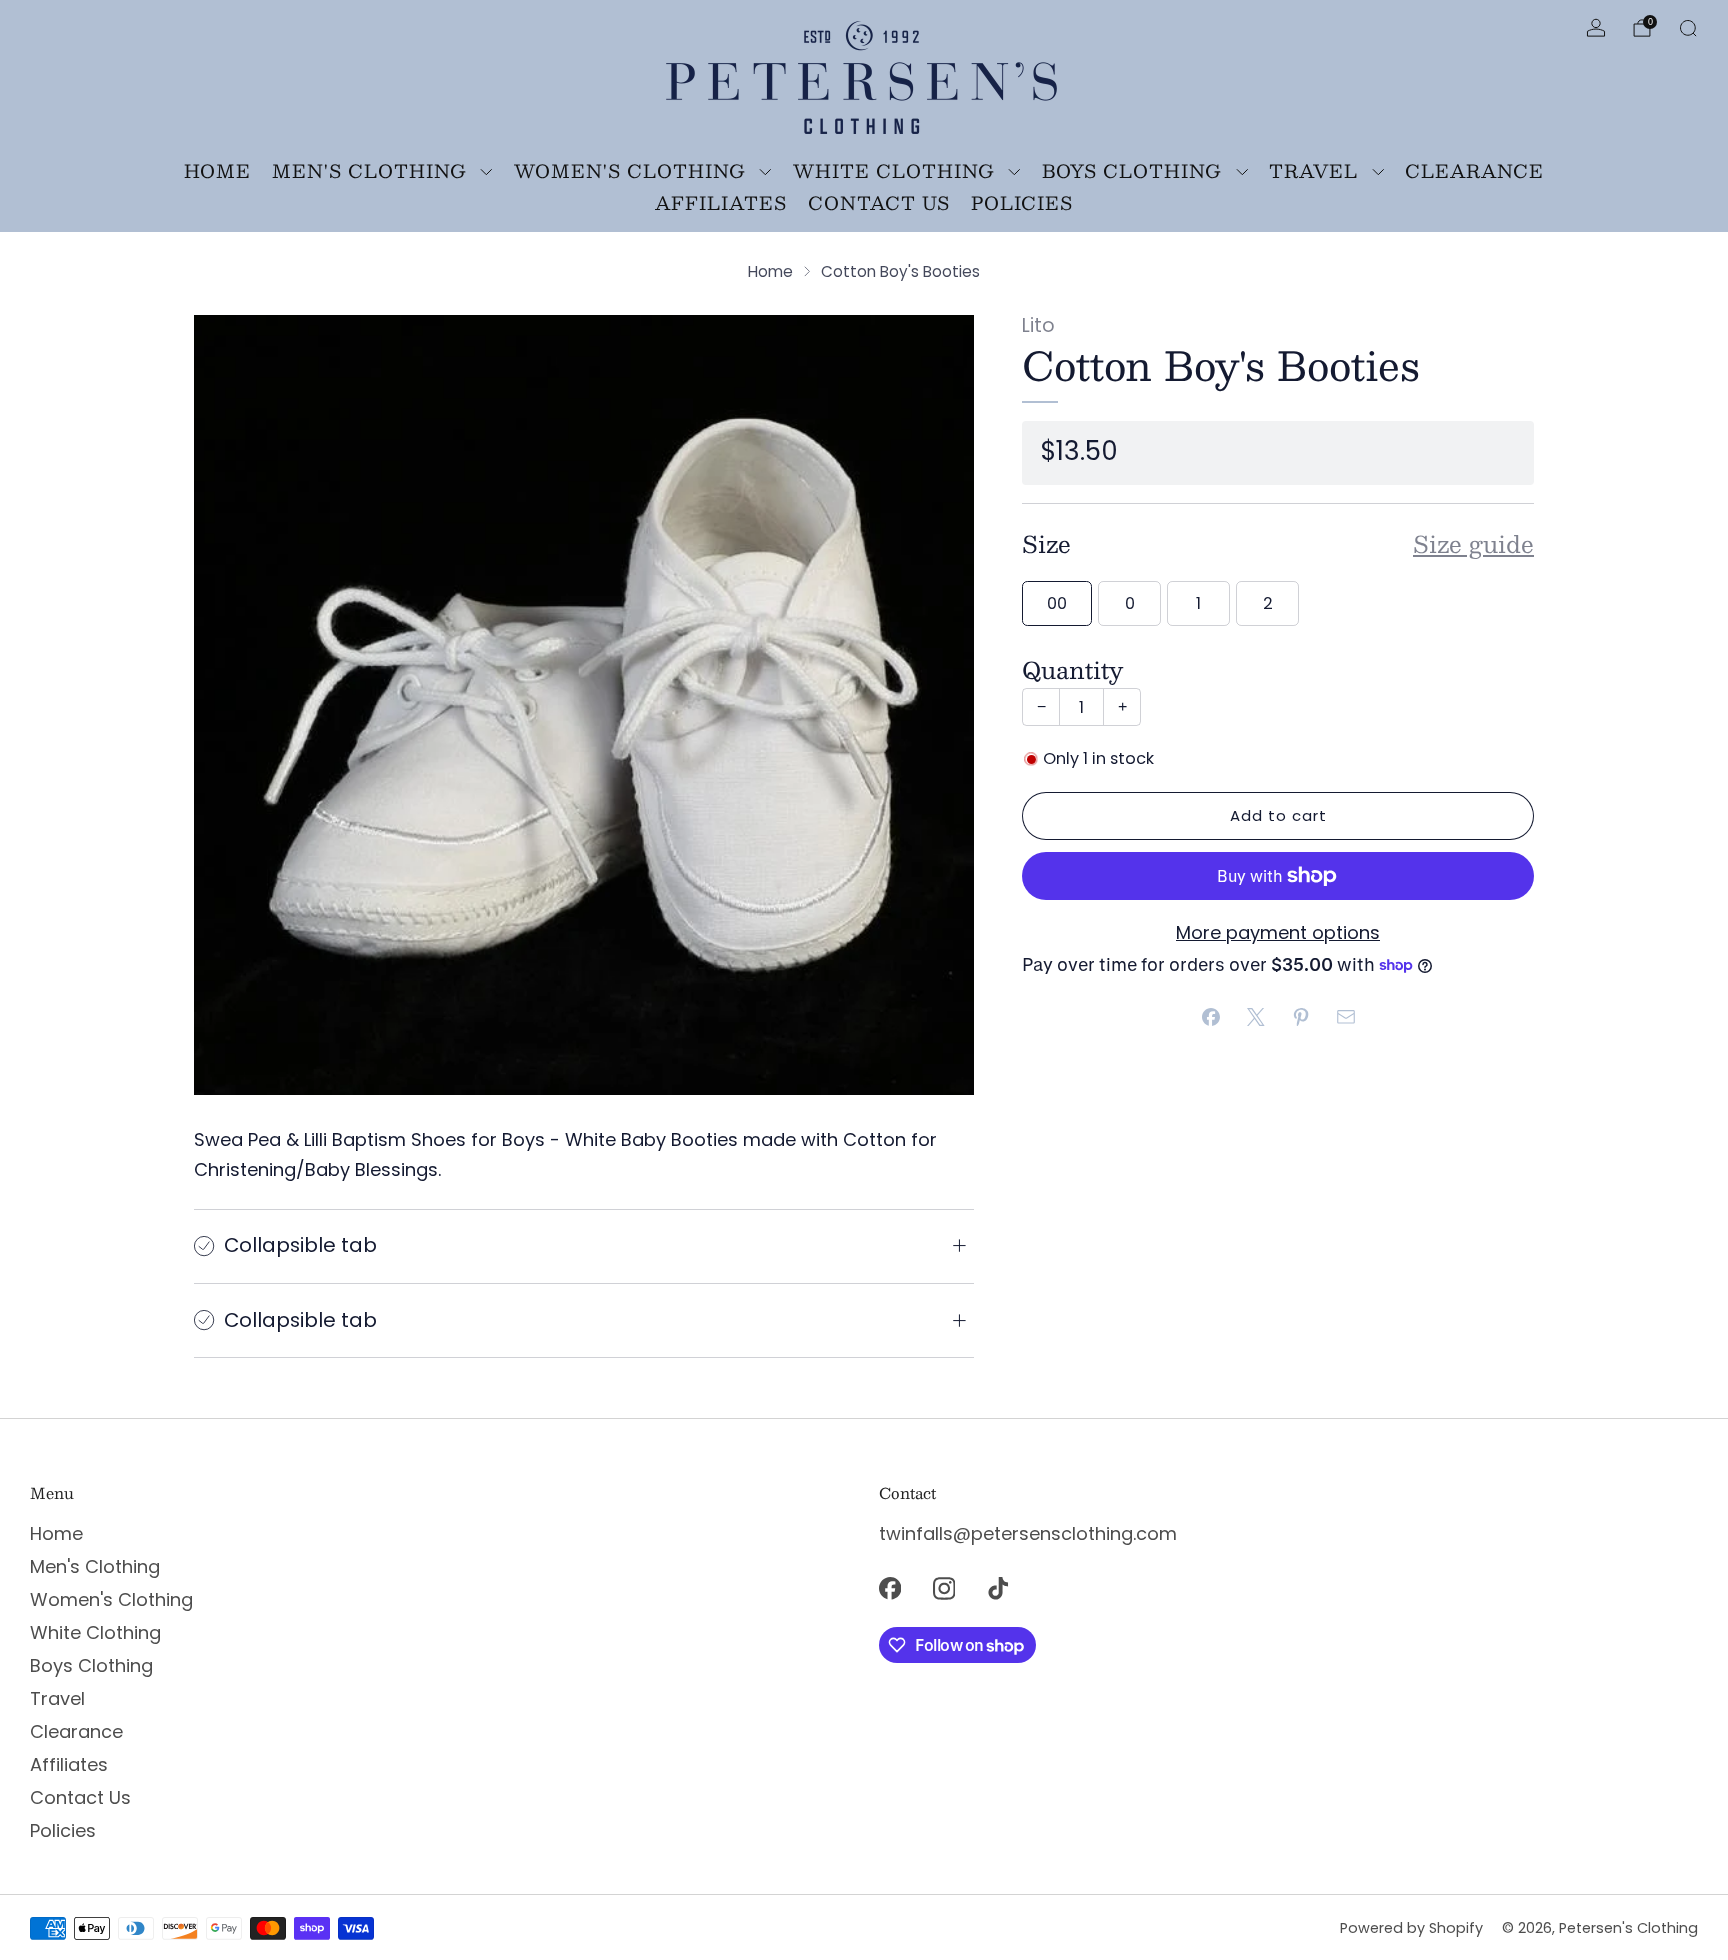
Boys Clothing (1132, 171)
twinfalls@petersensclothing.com (1028, 1533)
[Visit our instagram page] (944, 1588)
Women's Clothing (630, 171)
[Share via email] (1345, 1017)
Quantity (1072, 669)
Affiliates (721, 203)
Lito (1038, 325)
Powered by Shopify (1411, 1928)
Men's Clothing (369, 171)
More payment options (1278, 932)
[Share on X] (1255, 1017)
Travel (1313, 171)
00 (1057, 603)
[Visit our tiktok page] (998, 1588)
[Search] (1688, 28)
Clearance (1474, 171)
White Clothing (894, 171)
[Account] (1596, 28)
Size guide (1473, 543)
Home (217, 171)
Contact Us (879, 203)
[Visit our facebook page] (890, 1588)
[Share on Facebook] (1210, 1017)
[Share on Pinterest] (1300, 1017)
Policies (1022, 203)
